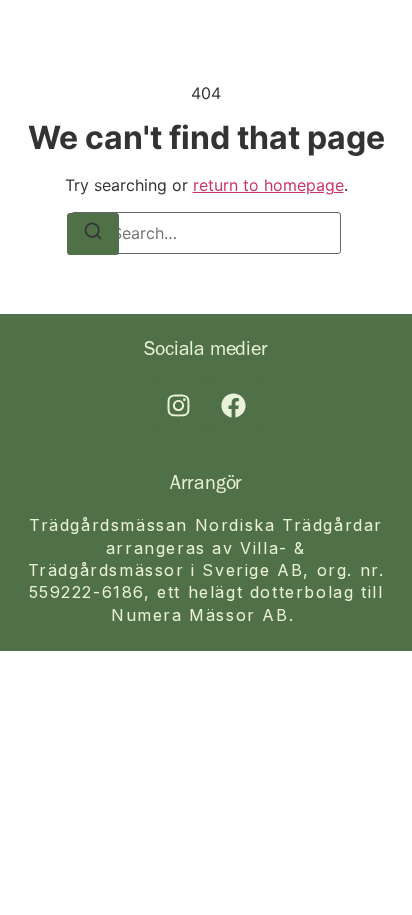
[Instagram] (179, 405)
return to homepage (268, 185)
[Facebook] (234, 405)
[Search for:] (206, 233)
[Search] (93, 234)
